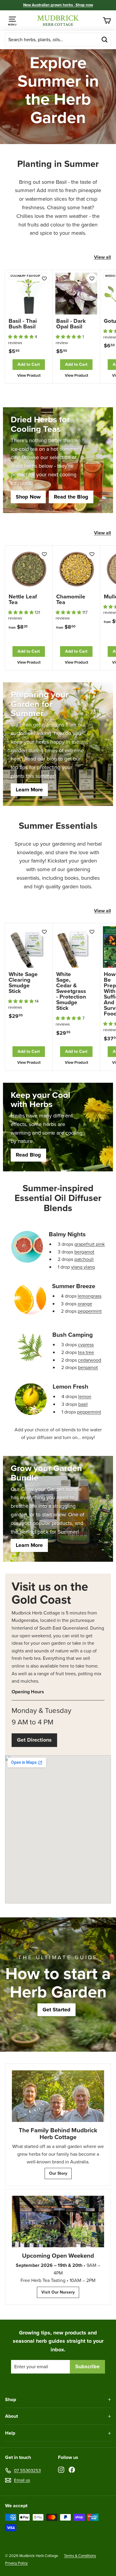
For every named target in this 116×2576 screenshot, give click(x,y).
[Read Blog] (58, 1127)
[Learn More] (58, 744)
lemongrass (90, 1296)
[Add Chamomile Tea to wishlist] (92, 554)
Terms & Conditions (80, 2556)
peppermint (90, 1311)
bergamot (84, 1252)
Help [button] (10, 2433)
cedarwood (90, 1360)
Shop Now (28, 497)
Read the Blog (71, 497)
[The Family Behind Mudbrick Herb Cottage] (58, 2096)
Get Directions (34, 1740)
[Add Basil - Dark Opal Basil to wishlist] (92, 278)
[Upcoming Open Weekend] (58, 2222)
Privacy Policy (16, 2563)
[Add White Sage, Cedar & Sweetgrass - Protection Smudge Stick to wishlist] (92, 932)
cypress (86, 1345)
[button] (21, 337)
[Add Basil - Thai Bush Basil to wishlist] (44, 278)
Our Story (58, 2173)
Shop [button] (11, 2399)
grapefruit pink (90, 1244)
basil (83, 1404)
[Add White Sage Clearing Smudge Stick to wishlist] (44, 932)
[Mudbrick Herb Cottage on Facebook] (72, 2469)
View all (102, 257)
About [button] (11, 2416)
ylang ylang (83, 1267)
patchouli (84, 1259)
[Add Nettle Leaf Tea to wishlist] (44, 554)
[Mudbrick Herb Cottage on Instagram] (61, 2469)
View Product (29, 375)
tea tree (86, 1352)
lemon (85, 1396)
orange (85, 1304)
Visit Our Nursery (58, 2292)
